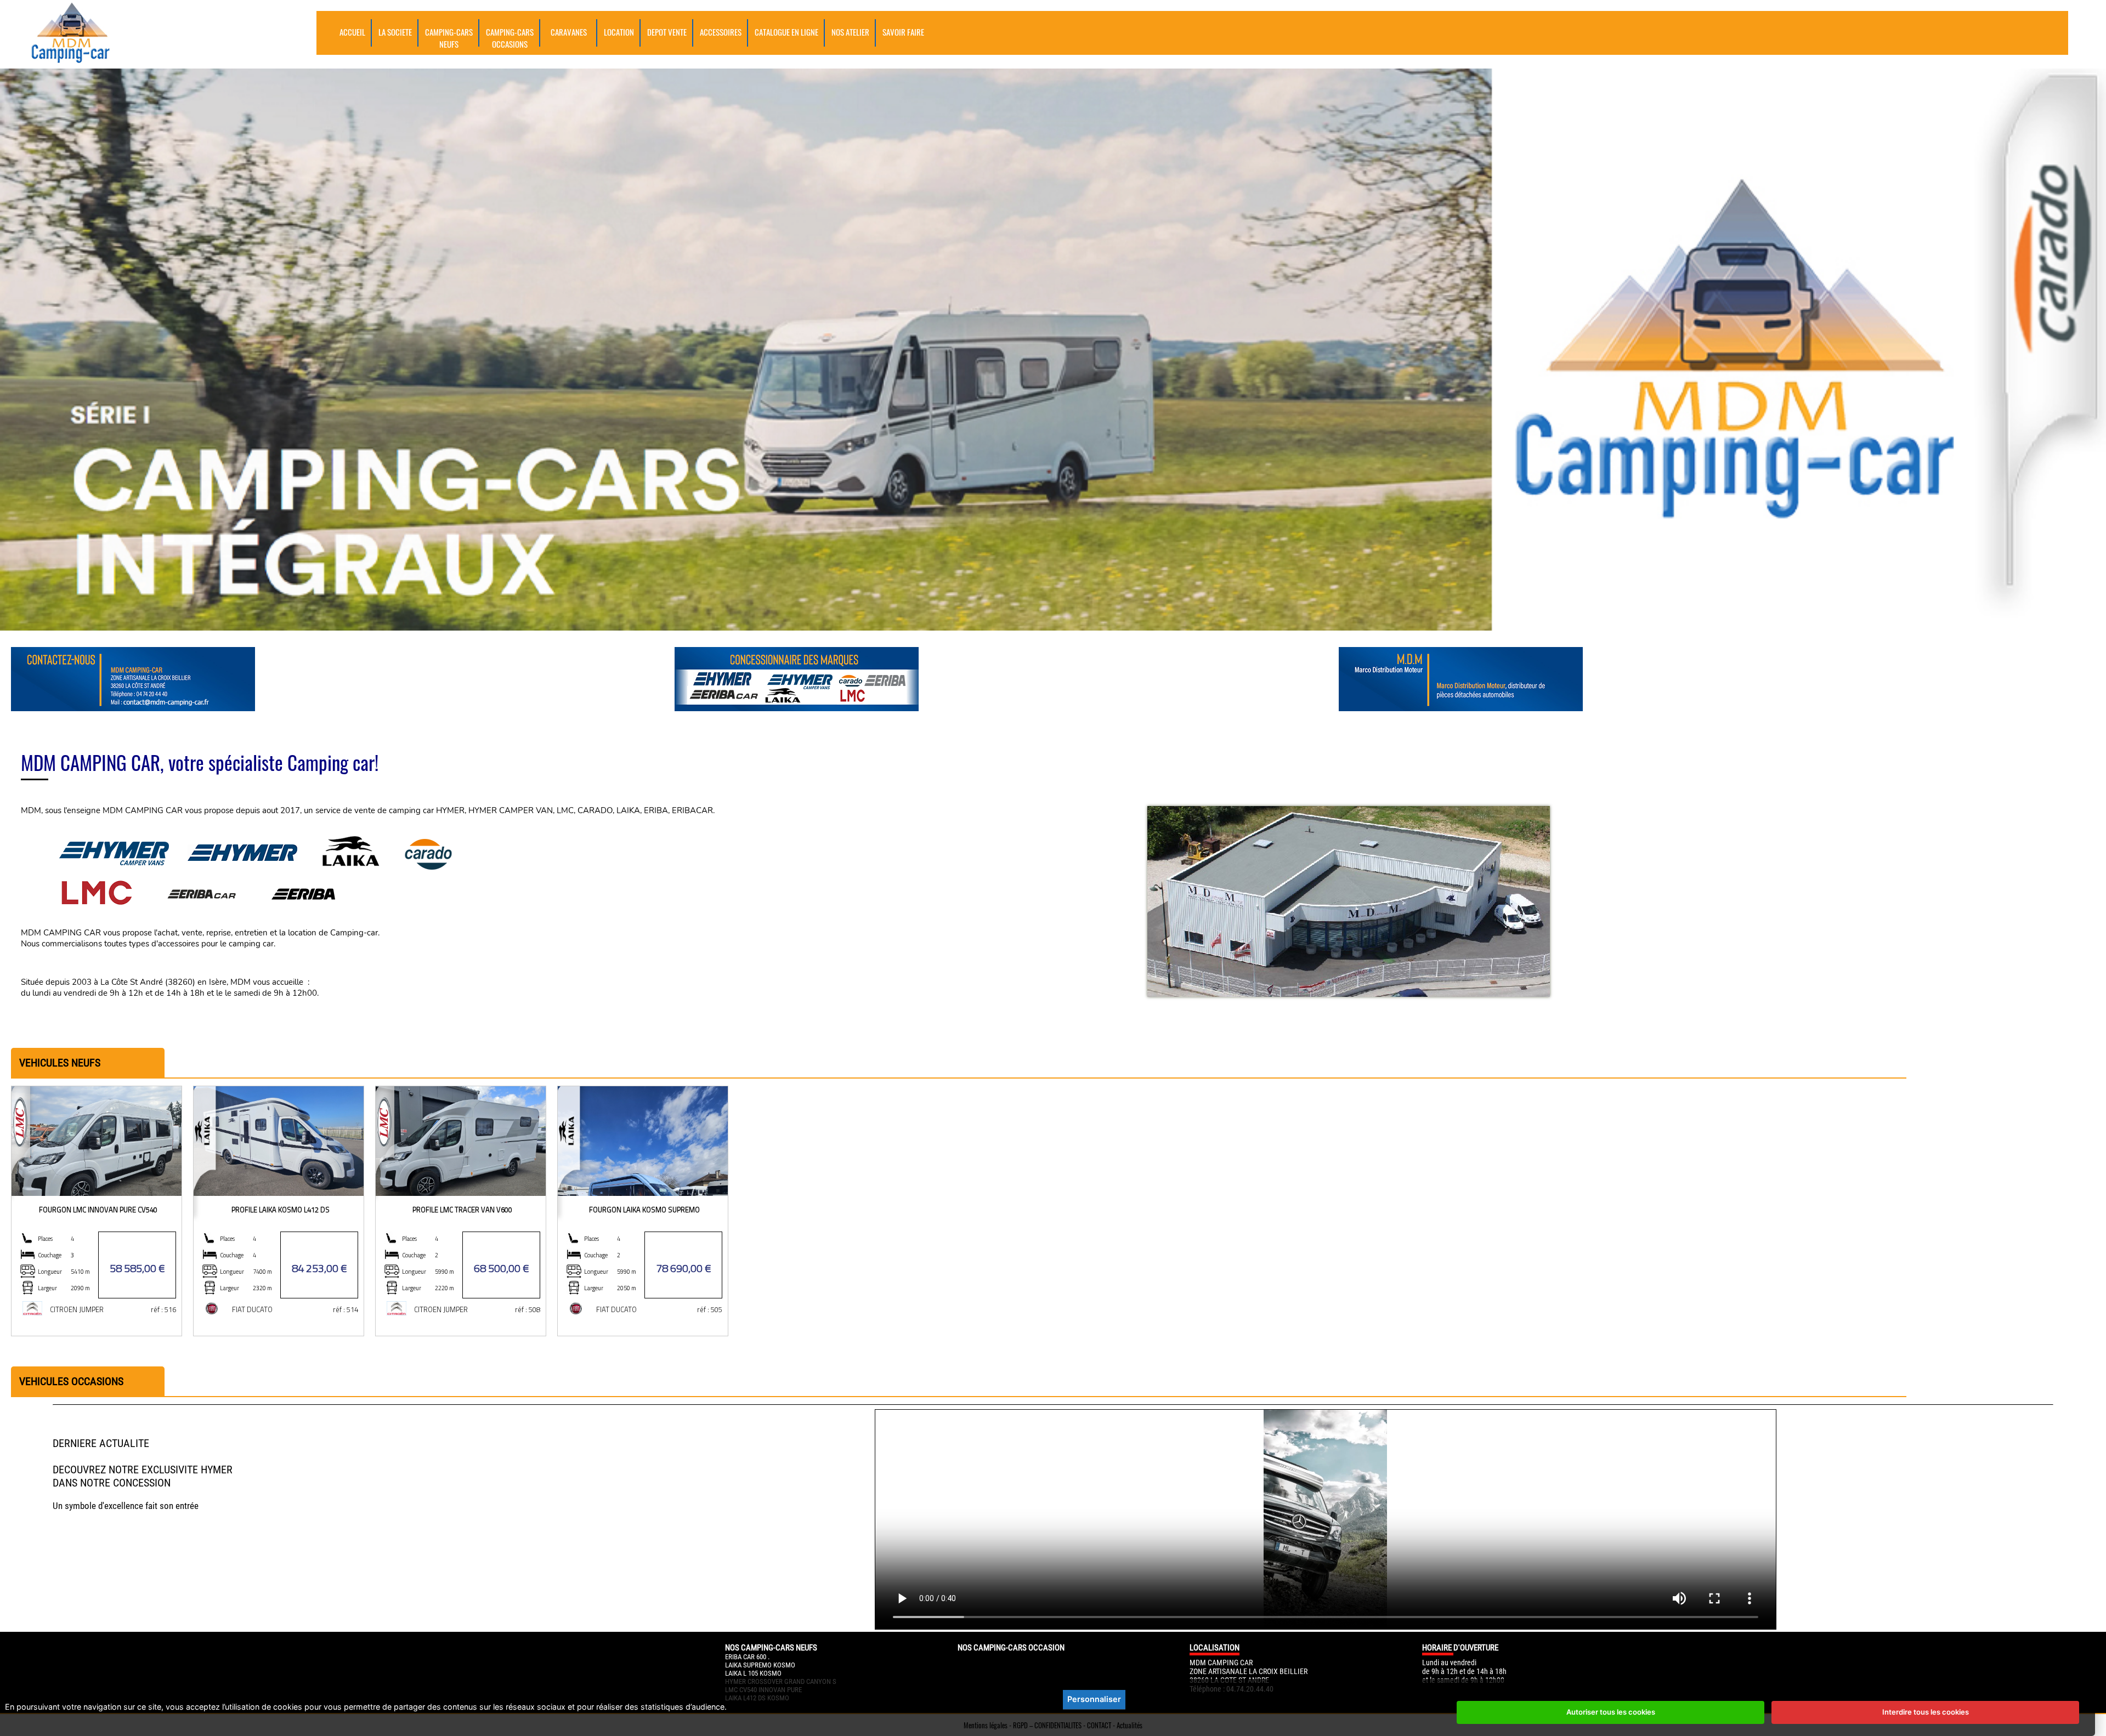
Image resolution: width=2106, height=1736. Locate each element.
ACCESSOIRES (721, 32)
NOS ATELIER (850, 32)
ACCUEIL (352, 32)
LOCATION (619, 32)
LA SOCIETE (395, 32)
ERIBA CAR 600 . (747, 1657)
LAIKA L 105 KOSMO (753, 1673)
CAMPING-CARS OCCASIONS (510, 38)
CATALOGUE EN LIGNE (786, 32)
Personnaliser (1094, 1699)
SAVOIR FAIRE (903, 32)
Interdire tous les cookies (1926, 1712)
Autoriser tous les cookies (1611, 1712)
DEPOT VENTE (667, 32)
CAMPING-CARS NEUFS (449, 38)
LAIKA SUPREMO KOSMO (760, 1665)
